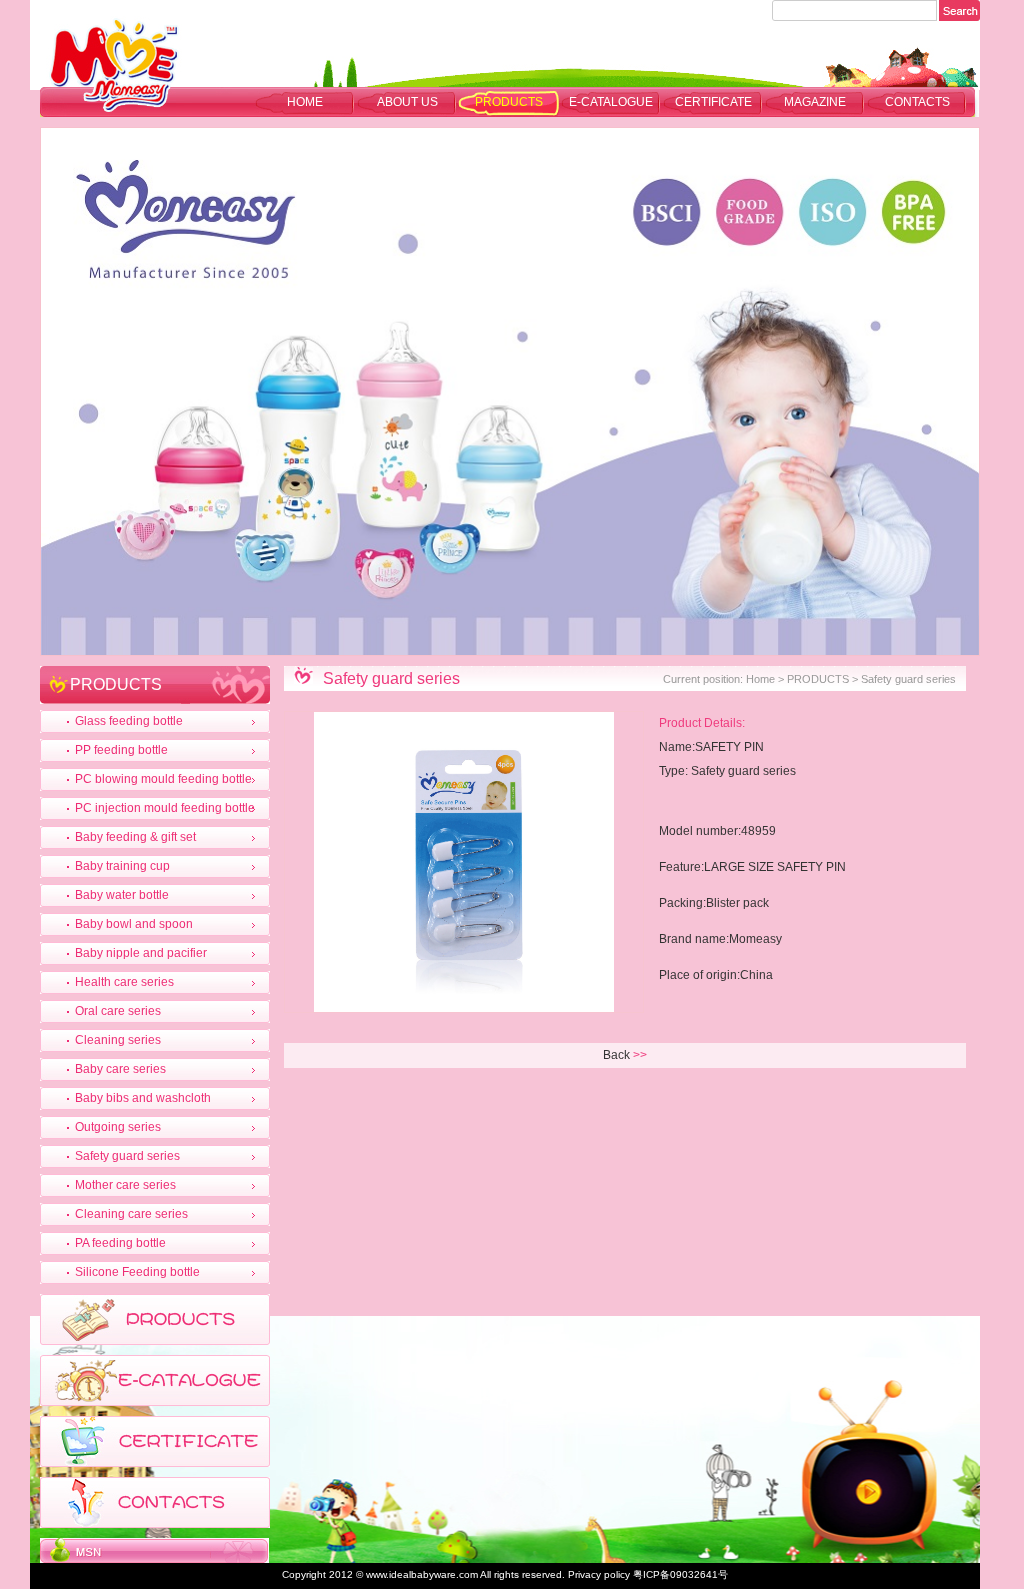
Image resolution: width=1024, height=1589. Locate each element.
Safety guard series (127, 1156)
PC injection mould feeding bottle (165, 808)
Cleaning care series (131, 1214)
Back (616, 1055)
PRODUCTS (509, 102)
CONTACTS (917, 102)
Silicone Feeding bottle (137, 1272)
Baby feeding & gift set (135, 837)
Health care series (124, 982)
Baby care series (120, 1069)
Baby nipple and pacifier (141, 953)
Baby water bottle (122, 895)
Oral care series (118, 1011)
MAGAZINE (815, 102)
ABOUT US (407, 102)
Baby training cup (122, 866)
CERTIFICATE (713, 102)
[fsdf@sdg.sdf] (154, 1559)
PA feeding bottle (120, 1243)
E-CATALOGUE (611, 102)
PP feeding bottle (121, 750)
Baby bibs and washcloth (143, 1098)
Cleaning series (118, 1040)
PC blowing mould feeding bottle (163, 779)
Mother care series (125, 1185)
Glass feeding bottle (129, 721)
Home (305, 102)
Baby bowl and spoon (134, 924)
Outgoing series (118, 1127)
